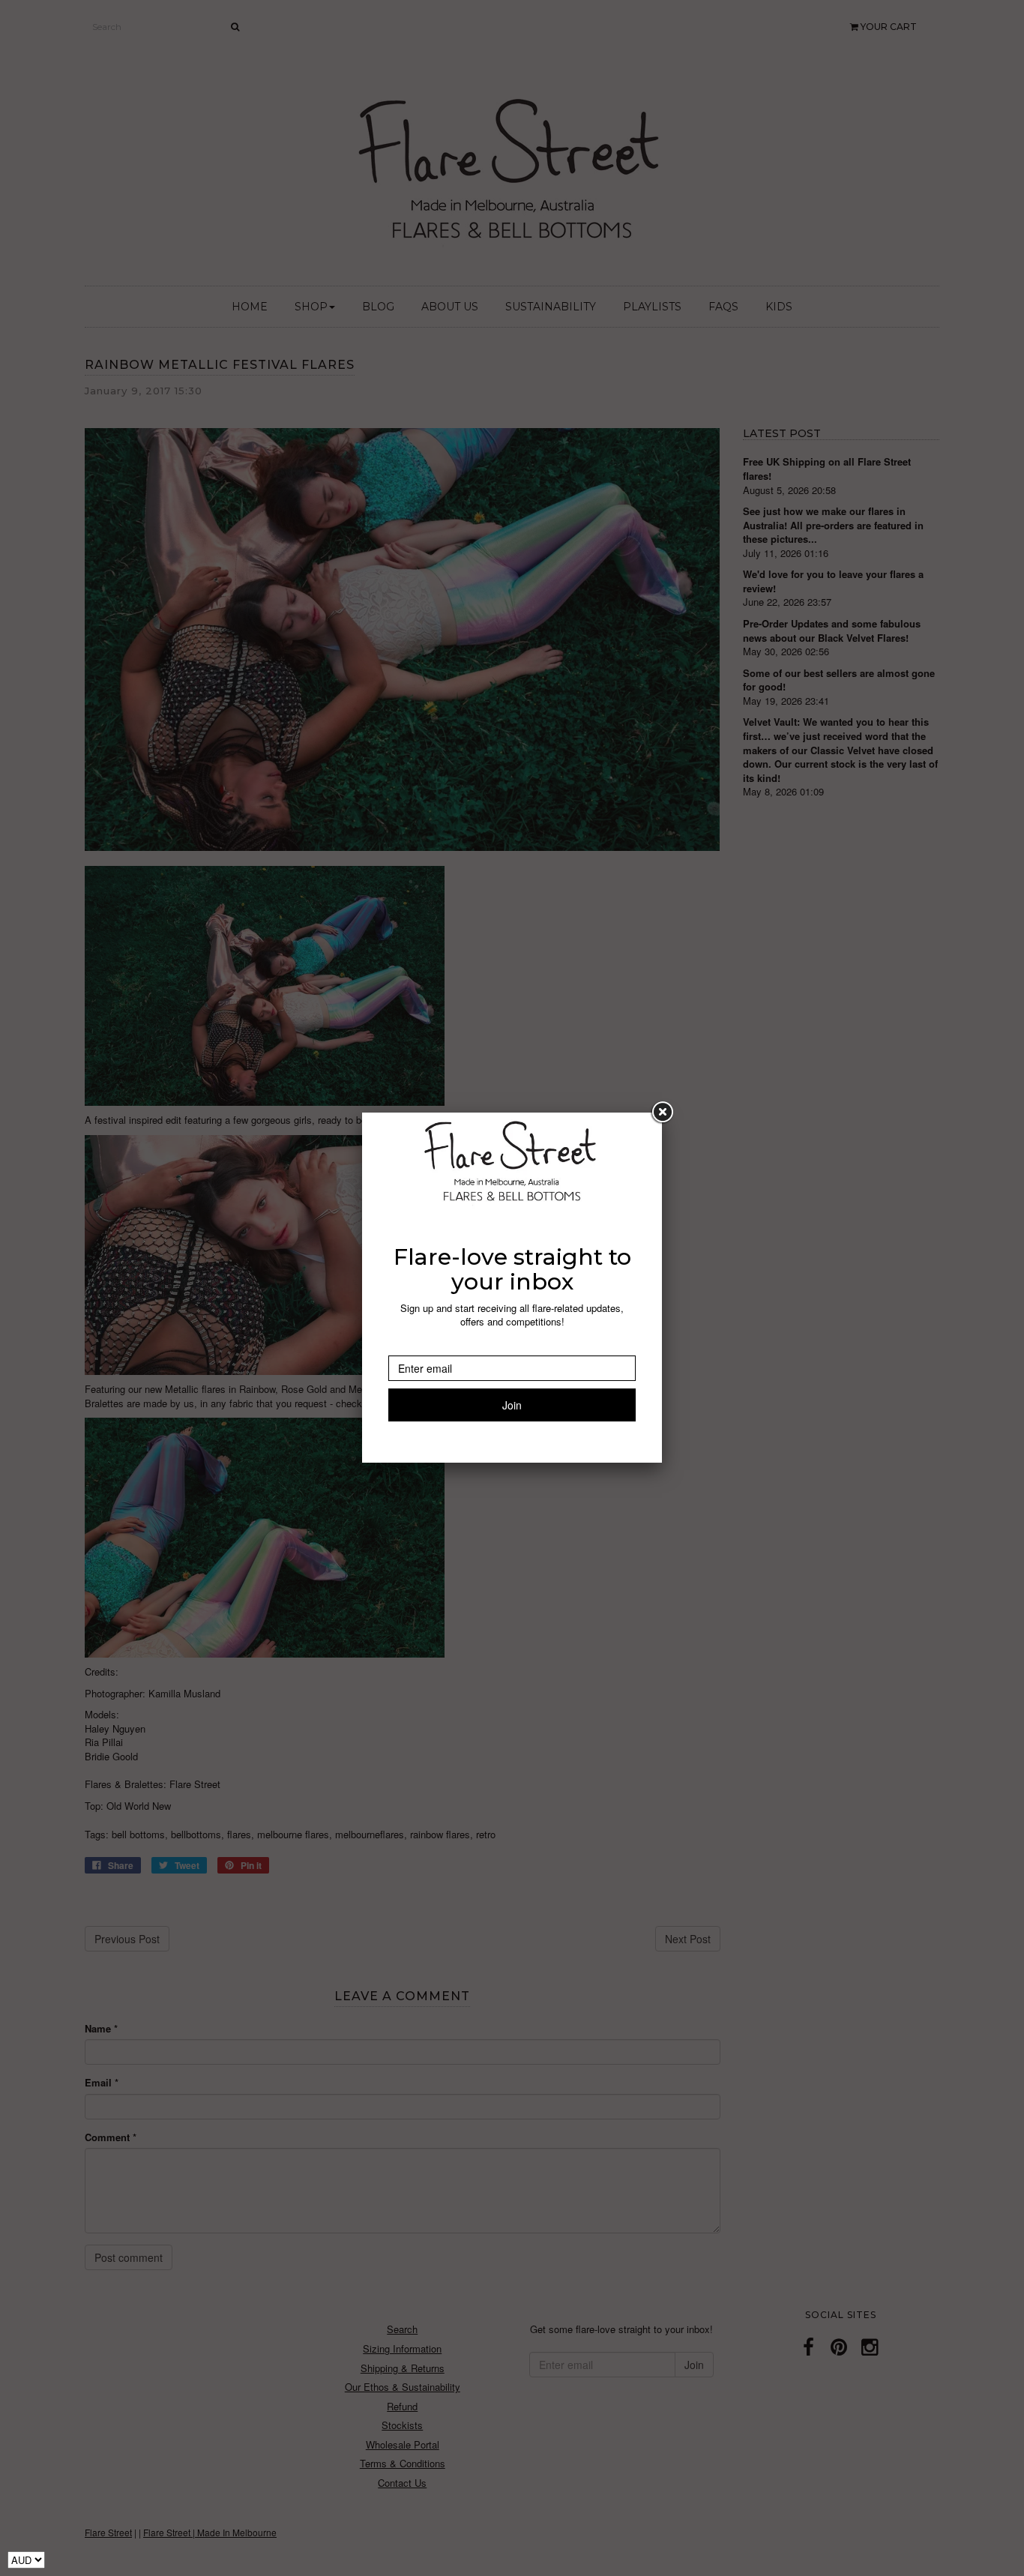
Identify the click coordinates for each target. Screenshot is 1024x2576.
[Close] (662, 1113)
